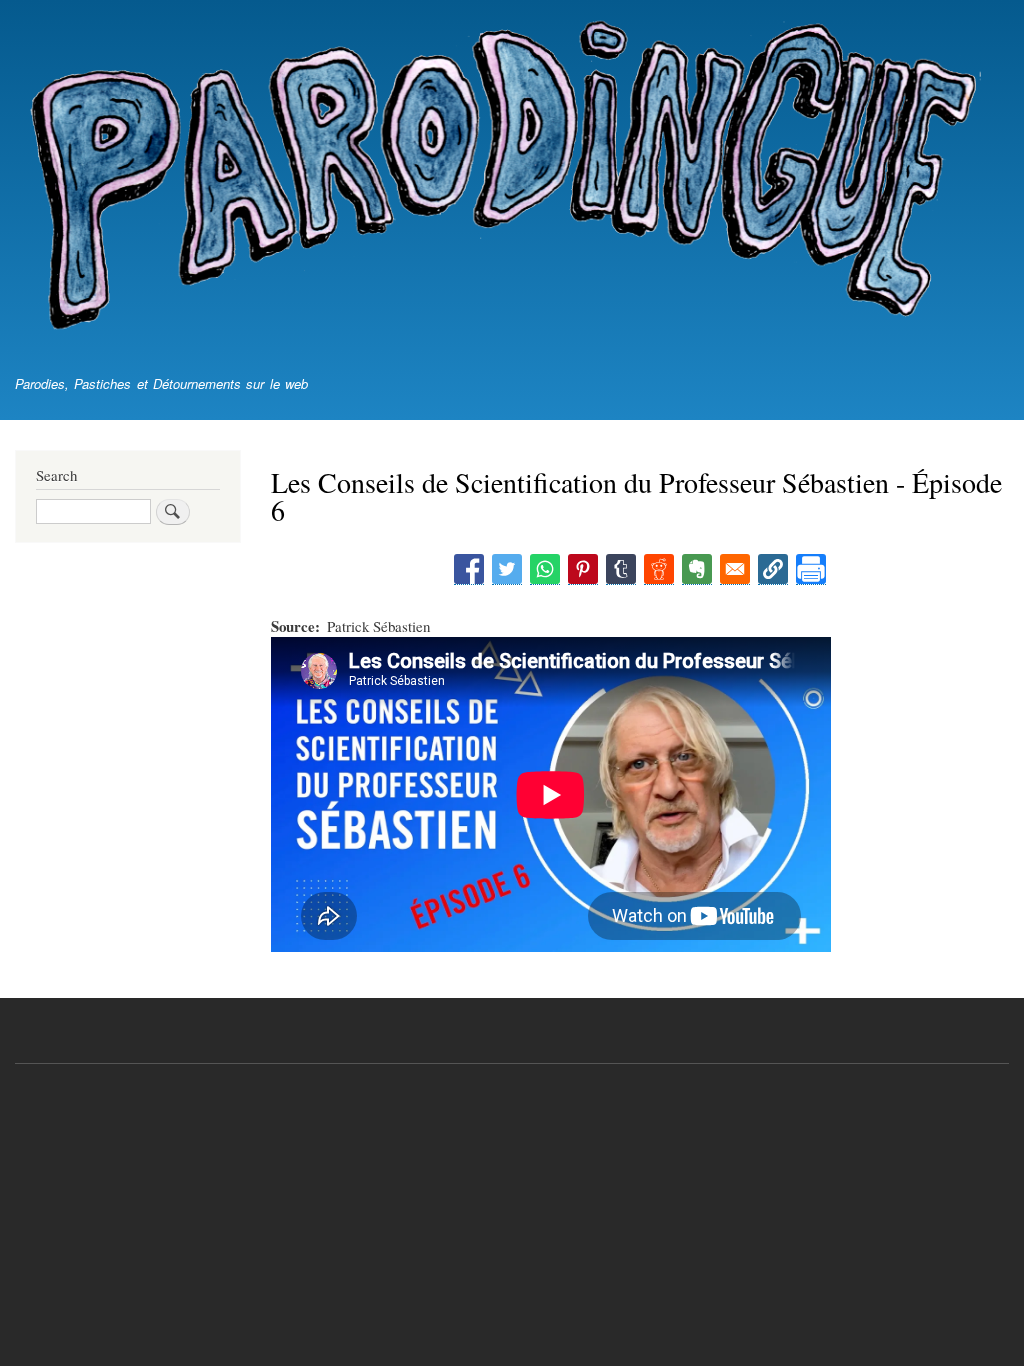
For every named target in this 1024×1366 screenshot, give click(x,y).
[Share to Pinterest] (583, 569)
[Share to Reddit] (659, 569)
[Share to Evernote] (697, 569)
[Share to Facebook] (469, 569)
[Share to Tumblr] (621, 569)
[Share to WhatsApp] (545, 569)
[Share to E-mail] (735, 569)
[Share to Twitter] (507, 569)
